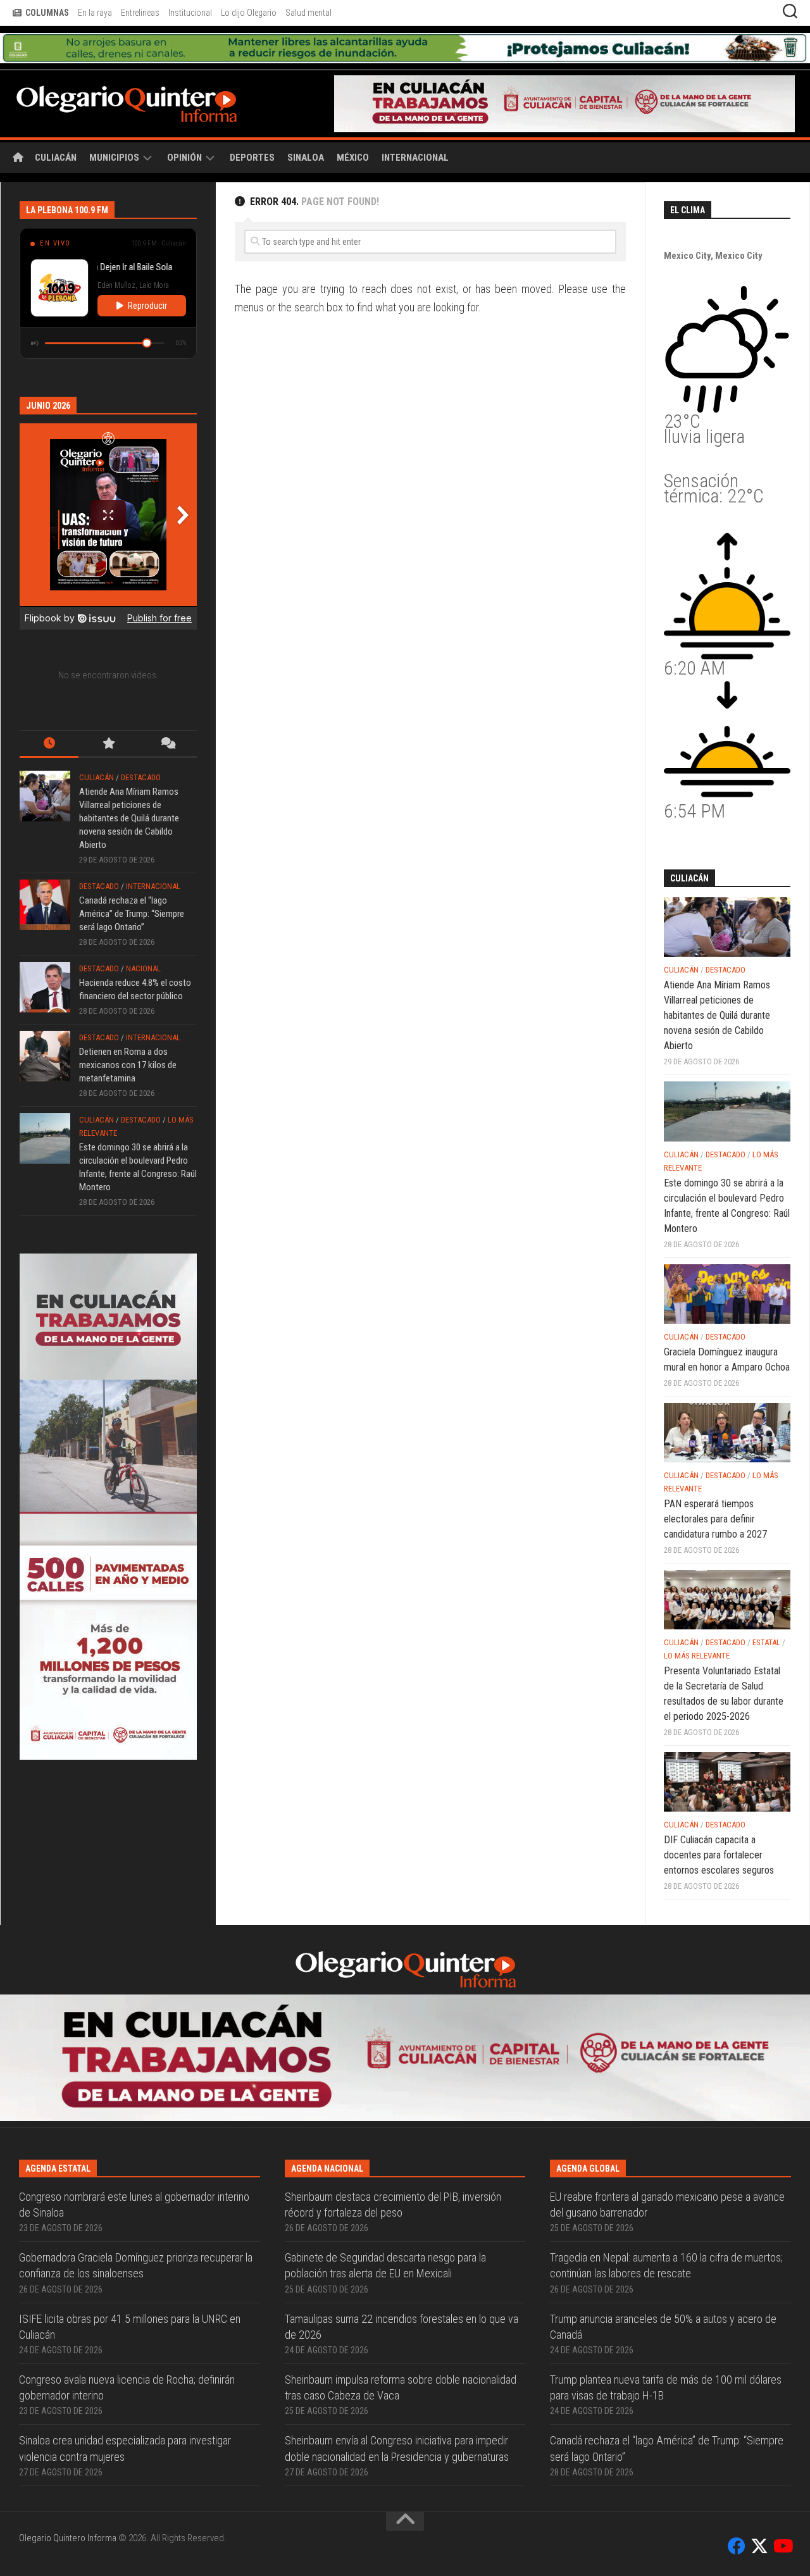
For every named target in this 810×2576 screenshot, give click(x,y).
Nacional (143, 939)
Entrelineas (140, 13)
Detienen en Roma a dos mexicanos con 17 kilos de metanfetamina (128, 1035)
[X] (759, 2391)
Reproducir (147, 276)
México (353, 128)
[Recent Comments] (167, 715)
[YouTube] (782, 2391)
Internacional (415, 128)
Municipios (114, 128)
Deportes (252, 128)
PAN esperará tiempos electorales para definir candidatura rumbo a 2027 (715, 1489)
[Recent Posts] (49, 715)
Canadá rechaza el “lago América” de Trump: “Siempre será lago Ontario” (132, 884)
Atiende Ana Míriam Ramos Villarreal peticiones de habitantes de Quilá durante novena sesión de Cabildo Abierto (129, 788)
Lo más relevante (697, 1626)
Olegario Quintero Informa (68, 2382)
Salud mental (308, 13)
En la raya (95, 13)
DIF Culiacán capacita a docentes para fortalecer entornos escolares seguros (719, 1825)
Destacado (141, 748)
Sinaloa (306, 128)
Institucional (190, 13)
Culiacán (56, 128)
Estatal (766, 1613)
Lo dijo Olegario (249, 13)
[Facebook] (737, 2391)
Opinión (184, 128)
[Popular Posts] (108, 715)
